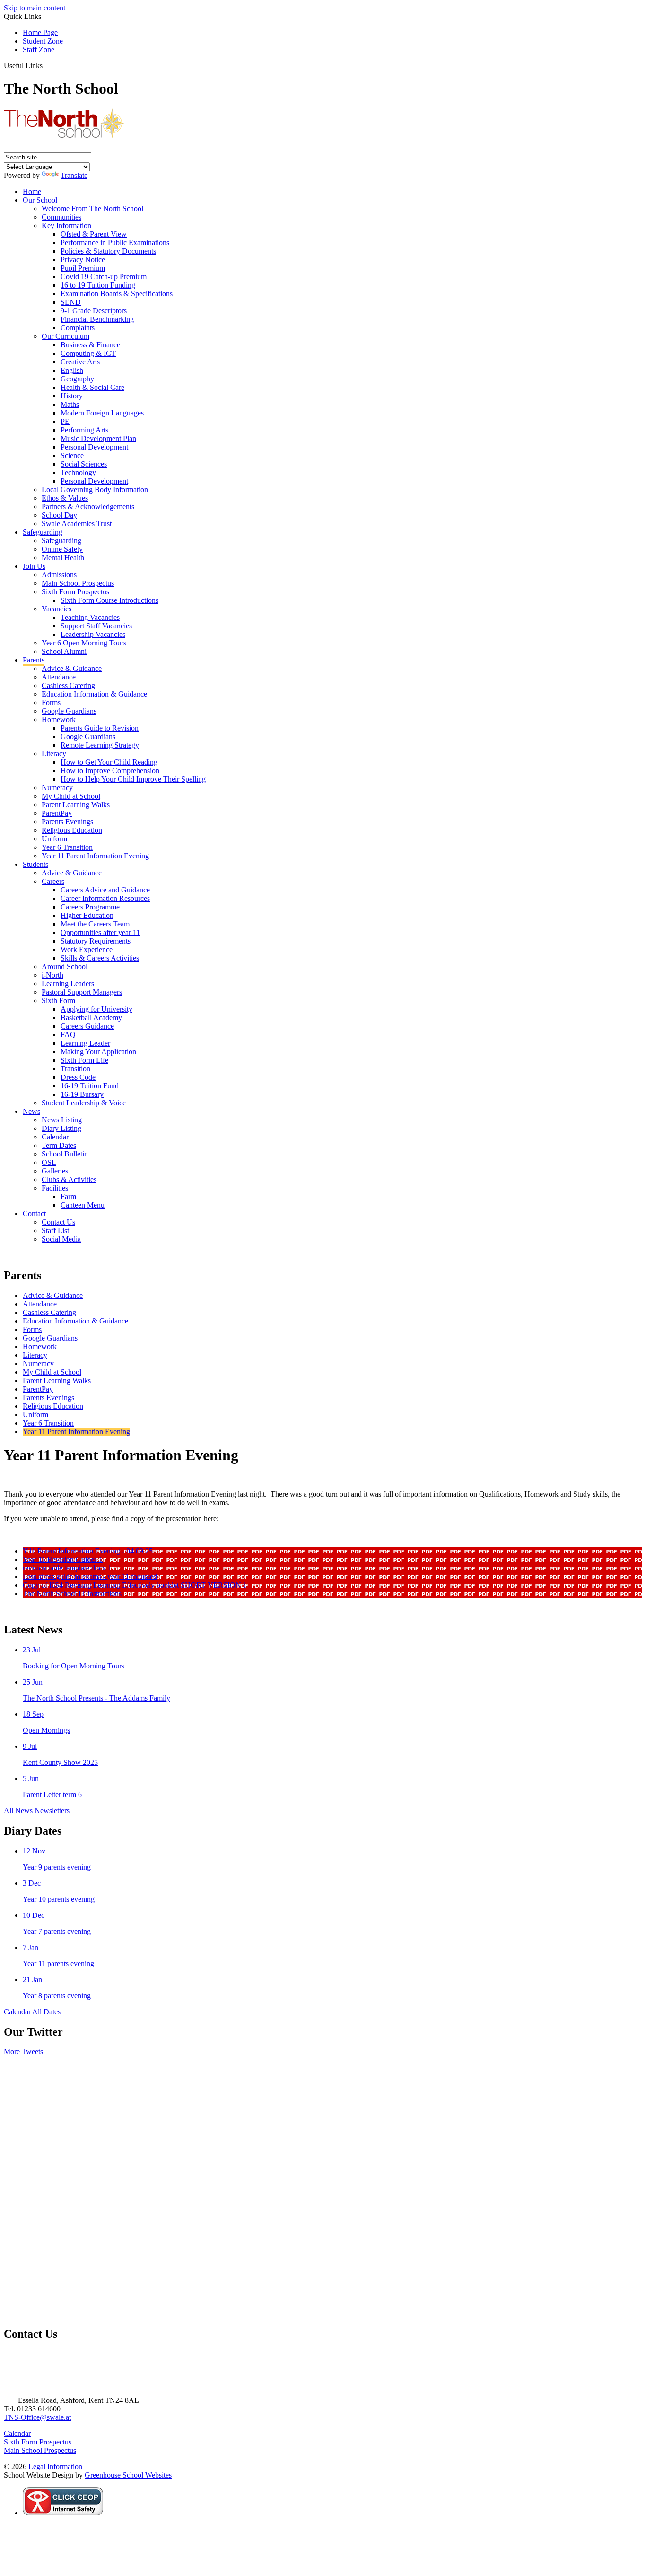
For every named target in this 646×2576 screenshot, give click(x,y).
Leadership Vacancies (93, 634)
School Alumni (64, 651)
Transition (75, 1069)
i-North (52, 975)
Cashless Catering (68, 685)
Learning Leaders (68, 984)
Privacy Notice (83, 260)
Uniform (54, 839)
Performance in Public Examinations (115, 243)
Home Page (40, 32)
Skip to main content (35, 8)
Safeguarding (43, 532)
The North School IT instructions (72, 1593)
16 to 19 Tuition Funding (98, 285)
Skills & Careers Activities (100, 958)
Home (32, 191)
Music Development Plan (98, 438)
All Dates (46, 2012)
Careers (53, 881)
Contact (34, 1213)
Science (72, 455)
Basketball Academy (91, 1018)
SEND (71, 302)
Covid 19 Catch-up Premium (104, 277)
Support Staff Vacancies (96, 626)
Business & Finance (90, 345)
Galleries (55, 1171)
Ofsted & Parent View (94, 234)
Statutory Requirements (96, 941)
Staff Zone (39, 49)
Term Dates (59, 1145)
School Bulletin (65, 1154)
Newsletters (52, 1811)
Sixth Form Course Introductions (109, 600)
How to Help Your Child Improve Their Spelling (133, 779)
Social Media (61, 1239)
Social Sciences (84, 464)
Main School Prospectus (78, 583)
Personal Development (94, 447)
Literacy (54, 754)
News (31, 1111)
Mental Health (63, 558)
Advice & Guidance (72, 668)
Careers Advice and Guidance (105, 890)
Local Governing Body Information (95, 490)
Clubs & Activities (69, 1179)
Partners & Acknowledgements (88, 507)
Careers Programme (90, 907)
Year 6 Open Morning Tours (84, 643)
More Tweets (23, 2051)
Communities (61, 217)
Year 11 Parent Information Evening (95, 856)
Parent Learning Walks (76, 805)
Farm (68, 1196)
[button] (46, 65)
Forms (51, 702)
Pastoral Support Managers (82, 992)
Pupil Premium (83, 268)
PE (65, 421)
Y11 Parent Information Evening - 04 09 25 (88, 1551)
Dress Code (78, 1077)
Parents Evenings (67, 822)
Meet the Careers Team (95, 924)
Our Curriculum (65, 336)
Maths (70, 404)
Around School (65, 966)
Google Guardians (69, 711)
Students (35, 864)
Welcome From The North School (92, 208)
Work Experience (87, 949)
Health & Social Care (92, 387)
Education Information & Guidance (94, 694)
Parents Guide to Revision (100, 728)
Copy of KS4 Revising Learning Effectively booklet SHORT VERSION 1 (135, 1585)
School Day (59, 515)
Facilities (55, 1188)
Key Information (66, 225)
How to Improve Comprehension (110, 771)
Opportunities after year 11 (100, 932)
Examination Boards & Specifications (117, 294)
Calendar (55, 1137)
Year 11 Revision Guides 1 (63, 1559)
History (72, 396)
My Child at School (71, 796)
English (72, 370)
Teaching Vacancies (90, 617)
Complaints (78, 328)
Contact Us (58, 1222)
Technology (78, 472)
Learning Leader (85, 1043)
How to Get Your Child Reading (109, 762)
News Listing (62, 1120)
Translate (74, 175)
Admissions (59, 575)
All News (18, 1811)
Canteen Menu (83, 1205)
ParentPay (57, 813)
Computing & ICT (88, 353)
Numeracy (57, 788)
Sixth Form (58, 1001)
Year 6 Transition (67, 847)
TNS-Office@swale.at (37, 2417)
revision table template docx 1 (67, 1568)
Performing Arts (84, 430)
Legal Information (55, 2466)
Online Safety (62, 549)
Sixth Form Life (84, 1060)
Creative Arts (80, 362)
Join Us (34, 566)
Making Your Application (98, 1052)
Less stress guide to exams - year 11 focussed (90, 1576)
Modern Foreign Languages (102, 413)
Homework (59, 719)
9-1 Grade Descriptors (94, 311)
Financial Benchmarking (97, 319)
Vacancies (57, 609)
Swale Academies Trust (77, 524)
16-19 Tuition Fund (90, 1086)
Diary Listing (61, 1128)
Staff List (55, 1231)
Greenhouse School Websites (128, 2475)
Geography (77, 379)
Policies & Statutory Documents (108, 251)
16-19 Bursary (82, 1094)
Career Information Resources (105, 898)
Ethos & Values (65, 498)
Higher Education (87, 915)
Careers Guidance (87, 1026)
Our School (40, 200)
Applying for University (96, 1009)
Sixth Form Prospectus (75, 592)
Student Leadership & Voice (84, 1103)
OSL (49, 1162)
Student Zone (43, 41)
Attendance (59, 677)
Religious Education (72, 830)
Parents (34, 660)
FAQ (68, 1035)
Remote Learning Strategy (100, 745)
